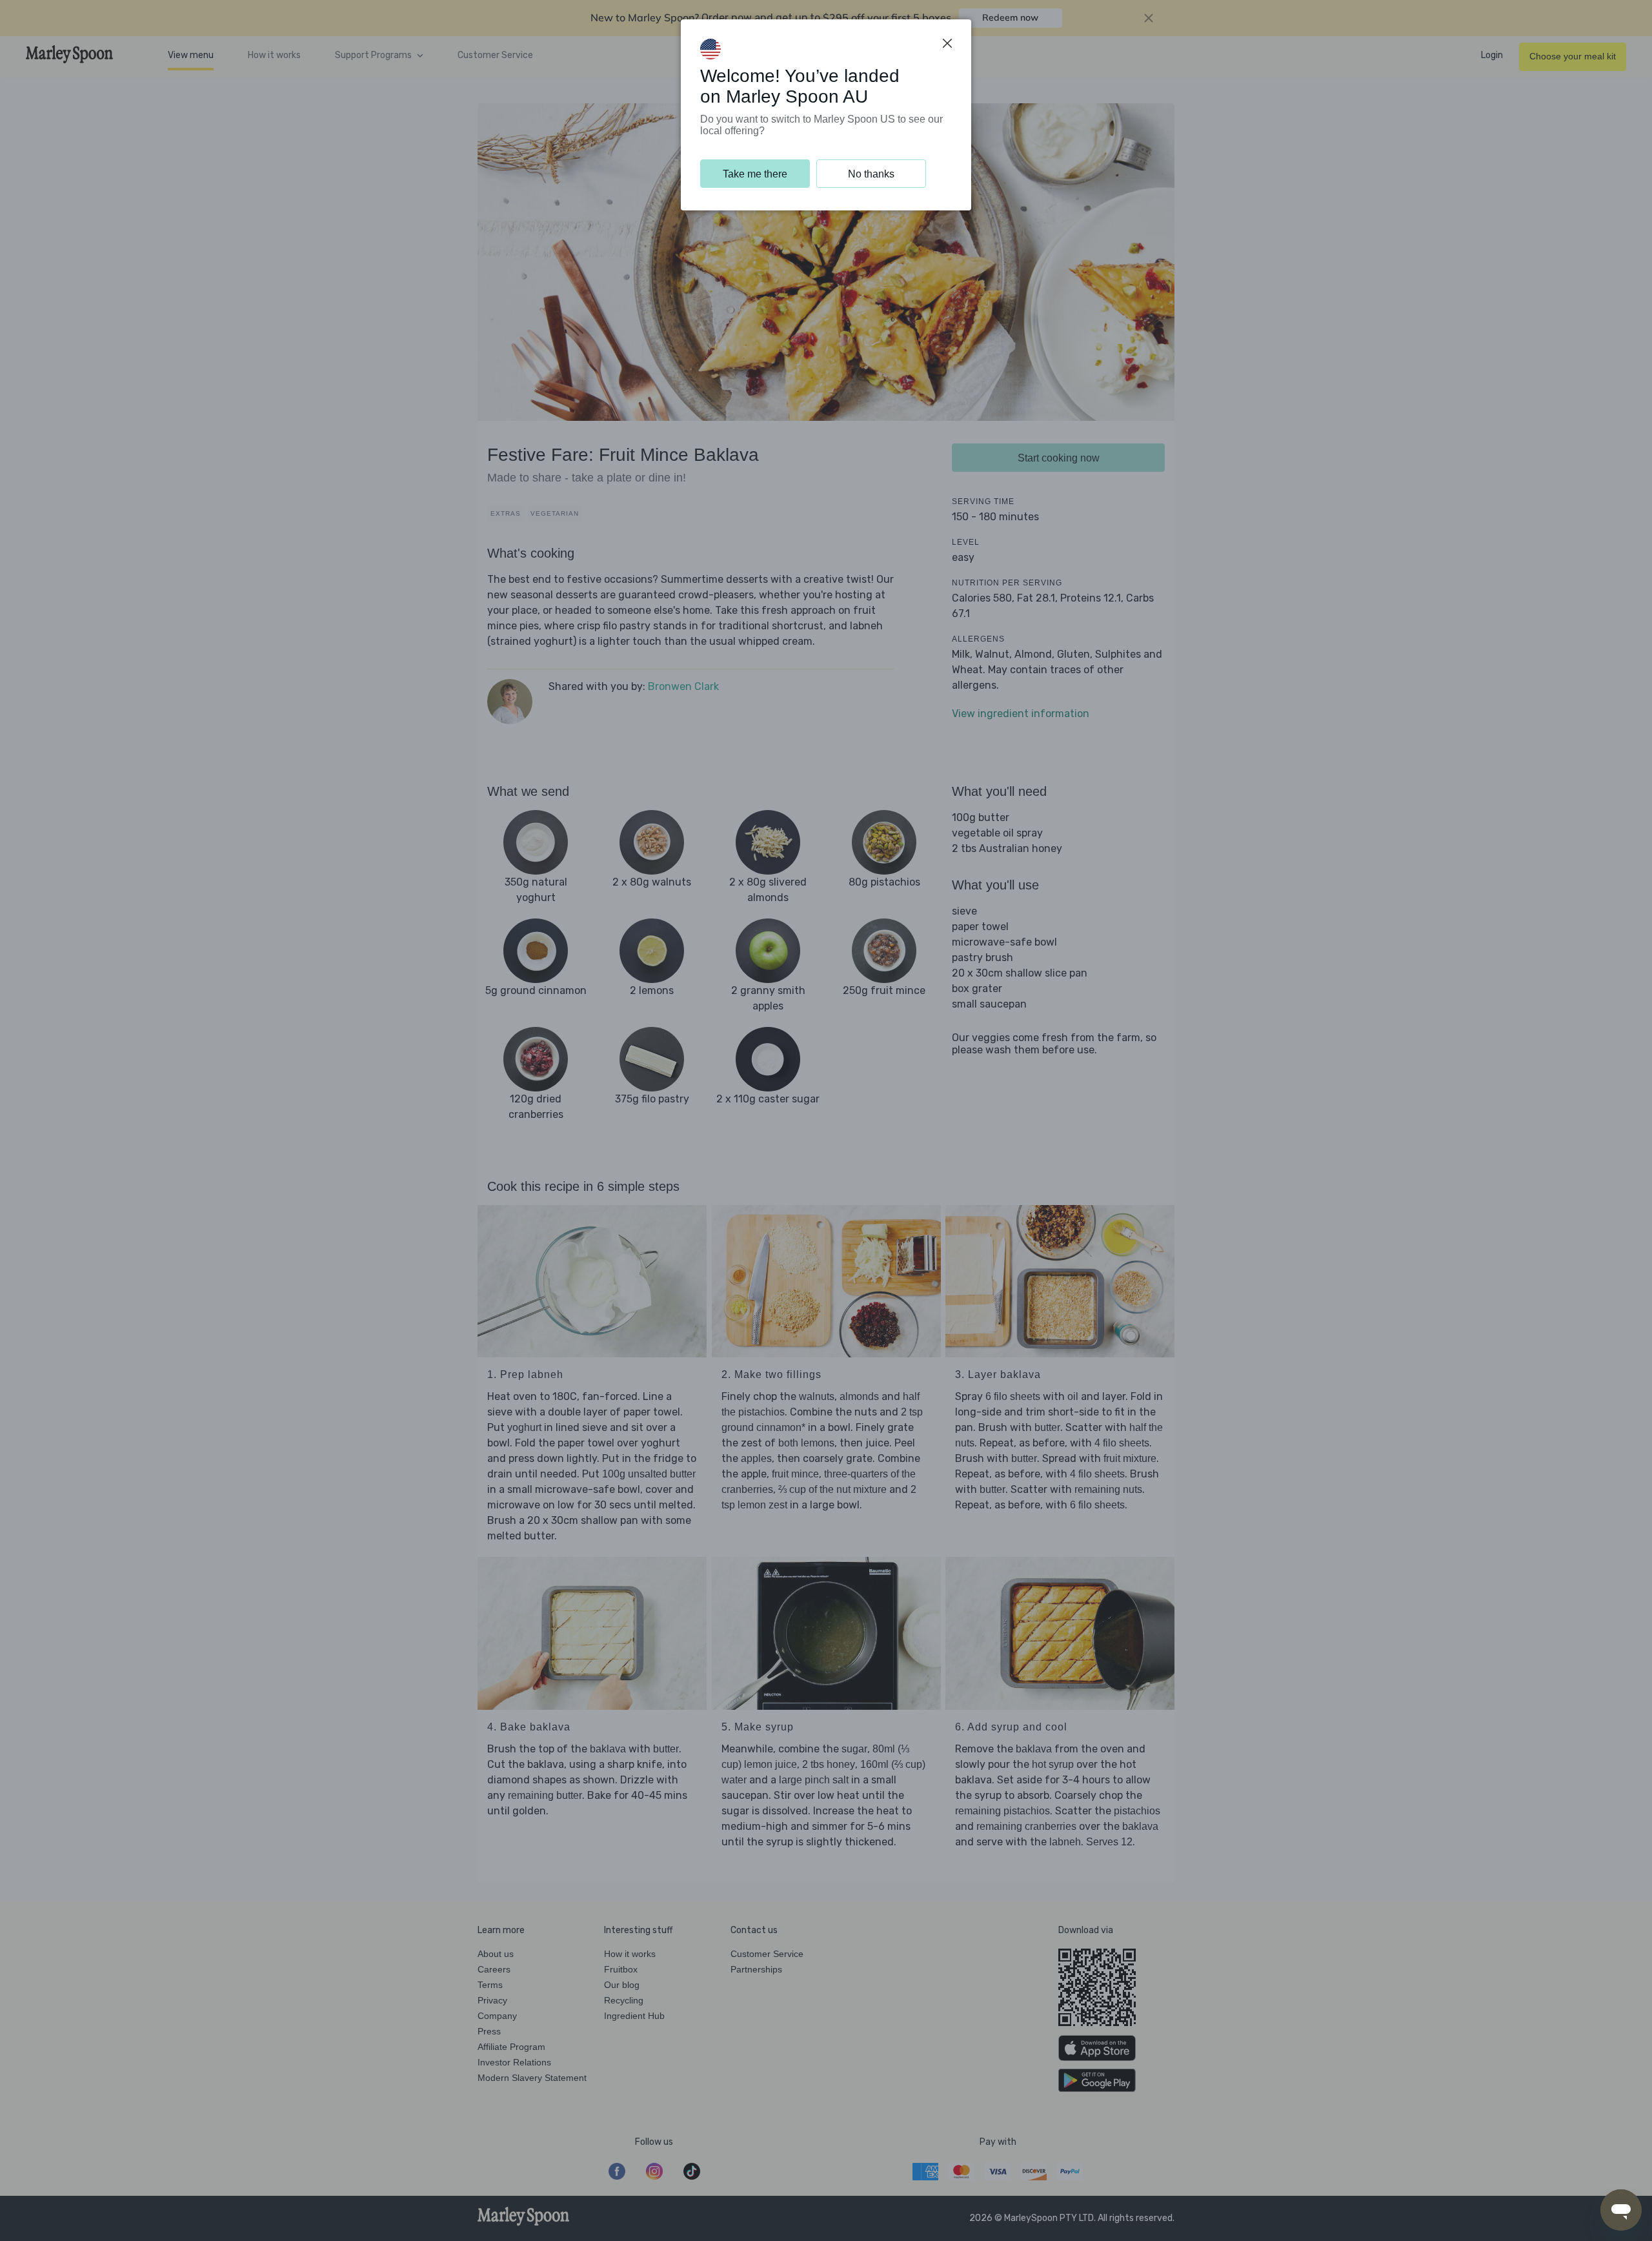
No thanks (871, 174)
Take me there (755, 174)
